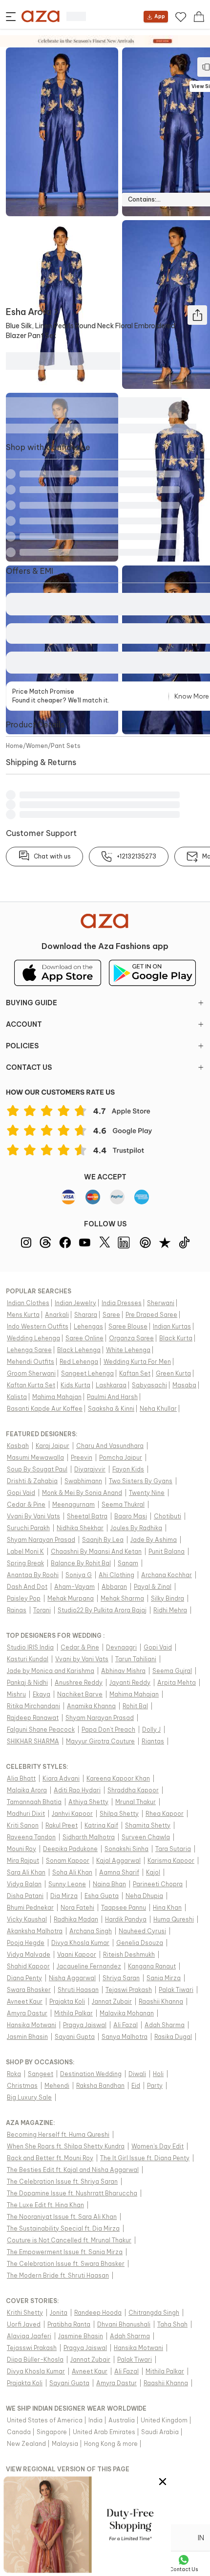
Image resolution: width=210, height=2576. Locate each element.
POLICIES (22, 1046)
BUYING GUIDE (31, 1003)
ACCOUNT (24, 1024)
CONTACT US (29, 1067)
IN (201, 2538)
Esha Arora (29, 312)
